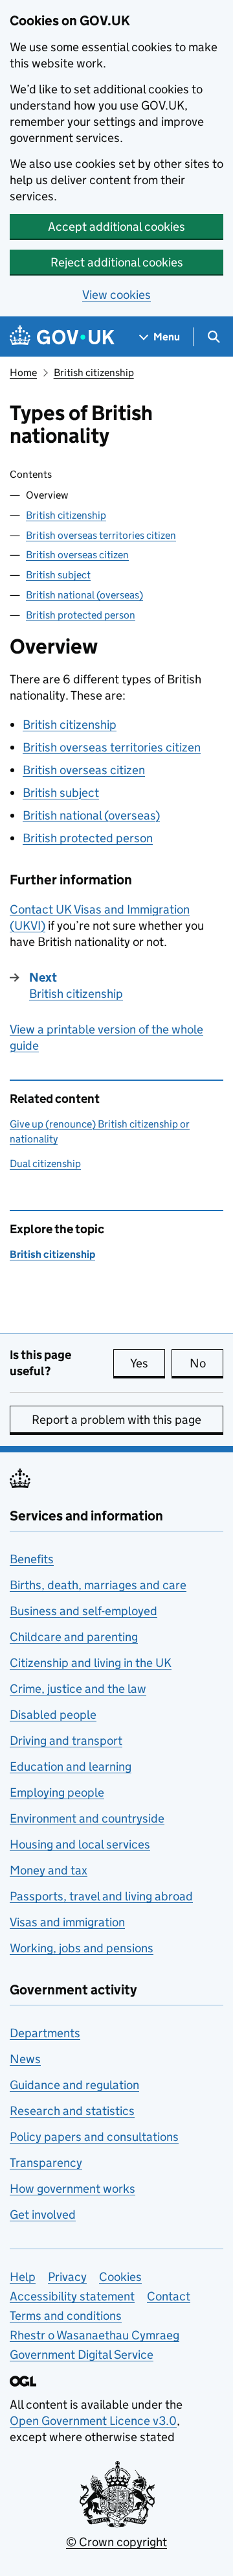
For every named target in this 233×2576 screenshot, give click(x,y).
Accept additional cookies (116, 227)
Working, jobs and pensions (82, 1948)
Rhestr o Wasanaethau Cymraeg (94, 2335)
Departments (45, 2033)
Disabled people (53, 1715)
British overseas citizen (77, 555)
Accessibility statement (72, 2296)
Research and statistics (72, 2111)
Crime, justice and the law (78, 1689)
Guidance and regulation (74, 2085)
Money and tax (49, 1870)
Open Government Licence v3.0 (93, 2421)
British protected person (81, 615)
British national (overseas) (84, 595)
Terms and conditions (66, 2316)
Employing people (57, 1792)
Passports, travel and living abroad (101, 1896)
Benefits (32, 1559)
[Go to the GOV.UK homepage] (62, 337)
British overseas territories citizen (101, 535)
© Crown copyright (116, 2542)
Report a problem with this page (116, 1420)
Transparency (46, 2163)
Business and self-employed (83, 1611)
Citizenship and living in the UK (91, 1663)
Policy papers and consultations (94, 2137)
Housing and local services (80, 1844)
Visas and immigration (67, 1922)
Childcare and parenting (74, 1637)
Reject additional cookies (117, 262)
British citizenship (94, 372)
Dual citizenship (45, 1164)
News (25, 2059)
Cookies (120, 2277)
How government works (72, 2189)
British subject (58, 575)
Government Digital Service (82, 2355)
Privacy (67, 2277)
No (206, 1363)
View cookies (116, 295)
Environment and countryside (87, 1818)
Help (23, 2277)
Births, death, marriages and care (98, 1585)
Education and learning (71, 1767)
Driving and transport (66, 1741)
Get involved (43, 2215)
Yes (148, 1363)
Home (23, 372)
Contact (169, 2296)
